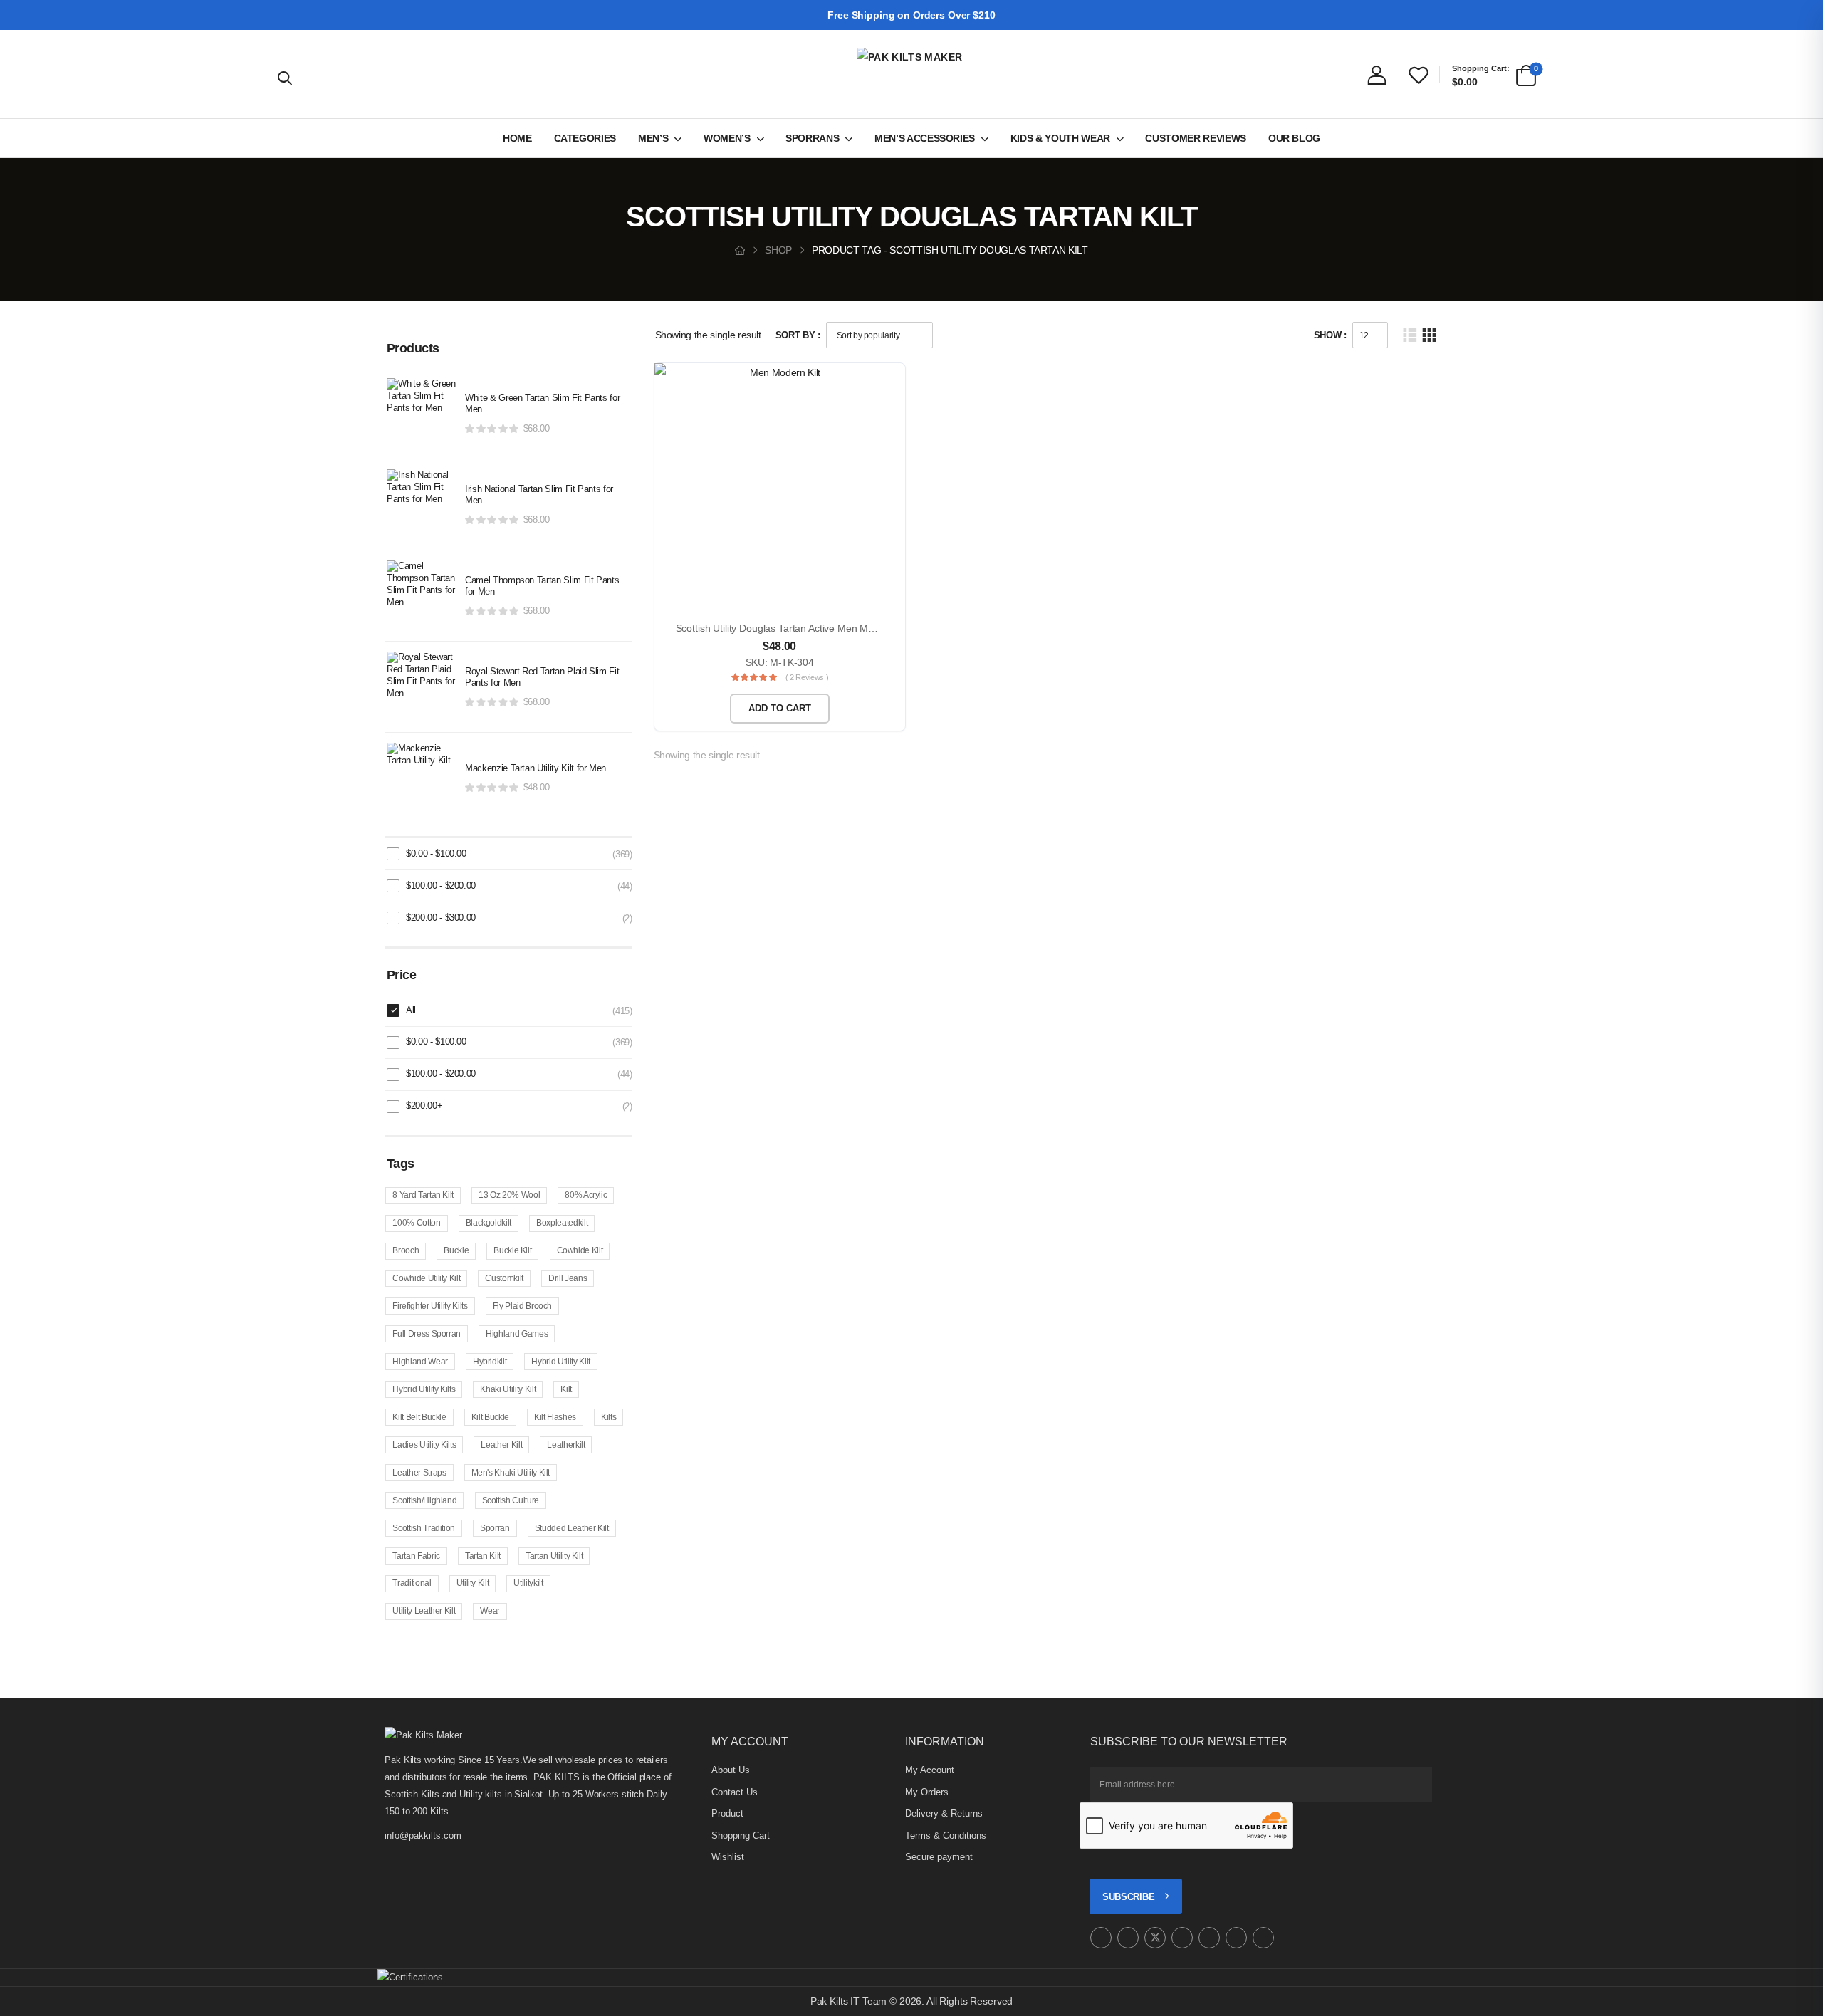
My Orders (927, 1792)
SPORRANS (812, 138)
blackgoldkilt (489, 1223)
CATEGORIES (585, 138)
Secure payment (939, 1857)
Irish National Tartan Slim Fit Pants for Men (539, 495)
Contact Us (735, 1792)
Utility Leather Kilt (424, 1611)
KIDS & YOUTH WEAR (1060, 138)
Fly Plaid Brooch (522, 1306)
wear (490, 1611)
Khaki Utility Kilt (508, 1389)
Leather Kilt (501, 1445)
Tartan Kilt (483, 1556)
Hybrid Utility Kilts (424, 1389)
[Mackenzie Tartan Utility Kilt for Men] (422, 778)
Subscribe (1128, 1897)
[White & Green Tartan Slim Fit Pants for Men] (422, 414)
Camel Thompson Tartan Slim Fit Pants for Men (542, 586)
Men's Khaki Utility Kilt (511, 1473)
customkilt (504, 1278)
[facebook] (1128, 1938)
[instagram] (1101, 1938)
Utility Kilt (473, 1583)
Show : (1330, 335)
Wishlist (728, 1857)
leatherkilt (566, 1445)
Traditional (412, 1583)
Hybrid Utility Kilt (560, 1362)
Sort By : (798, 335)
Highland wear (420, 1362)
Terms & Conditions (946, 1835)
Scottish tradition (424, 1528)
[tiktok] (1236, 1938)
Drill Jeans (568, 1278)
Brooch (406, 1250)
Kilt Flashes (555, 1417)
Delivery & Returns (944, 1813)
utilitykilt (528, 1583)
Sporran (495, 1528)
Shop (778, 250)
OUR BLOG (1294, 138)
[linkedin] (1263, 1938)
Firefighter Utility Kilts (430, 1306)
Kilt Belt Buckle (419, 1417)
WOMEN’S (727, 138)
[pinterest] (1182, 1938)
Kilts (608, 1417)
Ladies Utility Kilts (424, 1445)
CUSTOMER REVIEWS (1195, 138)
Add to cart (780, 708)
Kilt (566, 1389)
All (411, 1010)
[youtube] (1209, 1938)
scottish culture (511, 1500)
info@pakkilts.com (423, 1835)
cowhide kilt (580, 1250)
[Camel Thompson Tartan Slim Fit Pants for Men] (422, 596)
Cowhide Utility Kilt (426, 1278)
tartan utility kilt (554, 1556)
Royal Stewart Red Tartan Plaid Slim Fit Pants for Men (542, 677)
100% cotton (416, 1223)
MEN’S (653, 138)
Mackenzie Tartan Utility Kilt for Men (536, 768)
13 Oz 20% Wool (509, 1195)
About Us (731, 1770)
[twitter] (1155, 1938)
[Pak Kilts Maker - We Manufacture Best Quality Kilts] (911, 74)
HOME (517, 138)
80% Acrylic (586, 1195)
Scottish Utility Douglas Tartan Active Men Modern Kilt (793, 628)
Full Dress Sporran (427, 1334)
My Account (930, 1770)
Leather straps (419, 1473)
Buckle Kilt (512, 1250)
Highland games (517, 1334)
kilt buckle (490, 1417)
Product (727, 1813)
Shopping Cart (741, 1835)
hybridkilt (490, 1362)
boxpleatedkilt (562, 1223)
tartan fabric (416, 1556)
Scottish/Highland (424, 1500)
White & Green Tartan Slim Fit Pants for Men (542, 404)
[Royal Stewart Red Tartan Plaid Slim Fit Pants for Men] (422, 687)
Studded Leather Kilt (572, 1528)
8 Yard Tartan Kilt (423, 1195)
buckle (456, 1250)
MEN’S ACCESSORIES (925, 138)
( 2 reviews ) (807, 677)
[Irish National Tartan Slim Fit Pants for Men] (422, 505)
